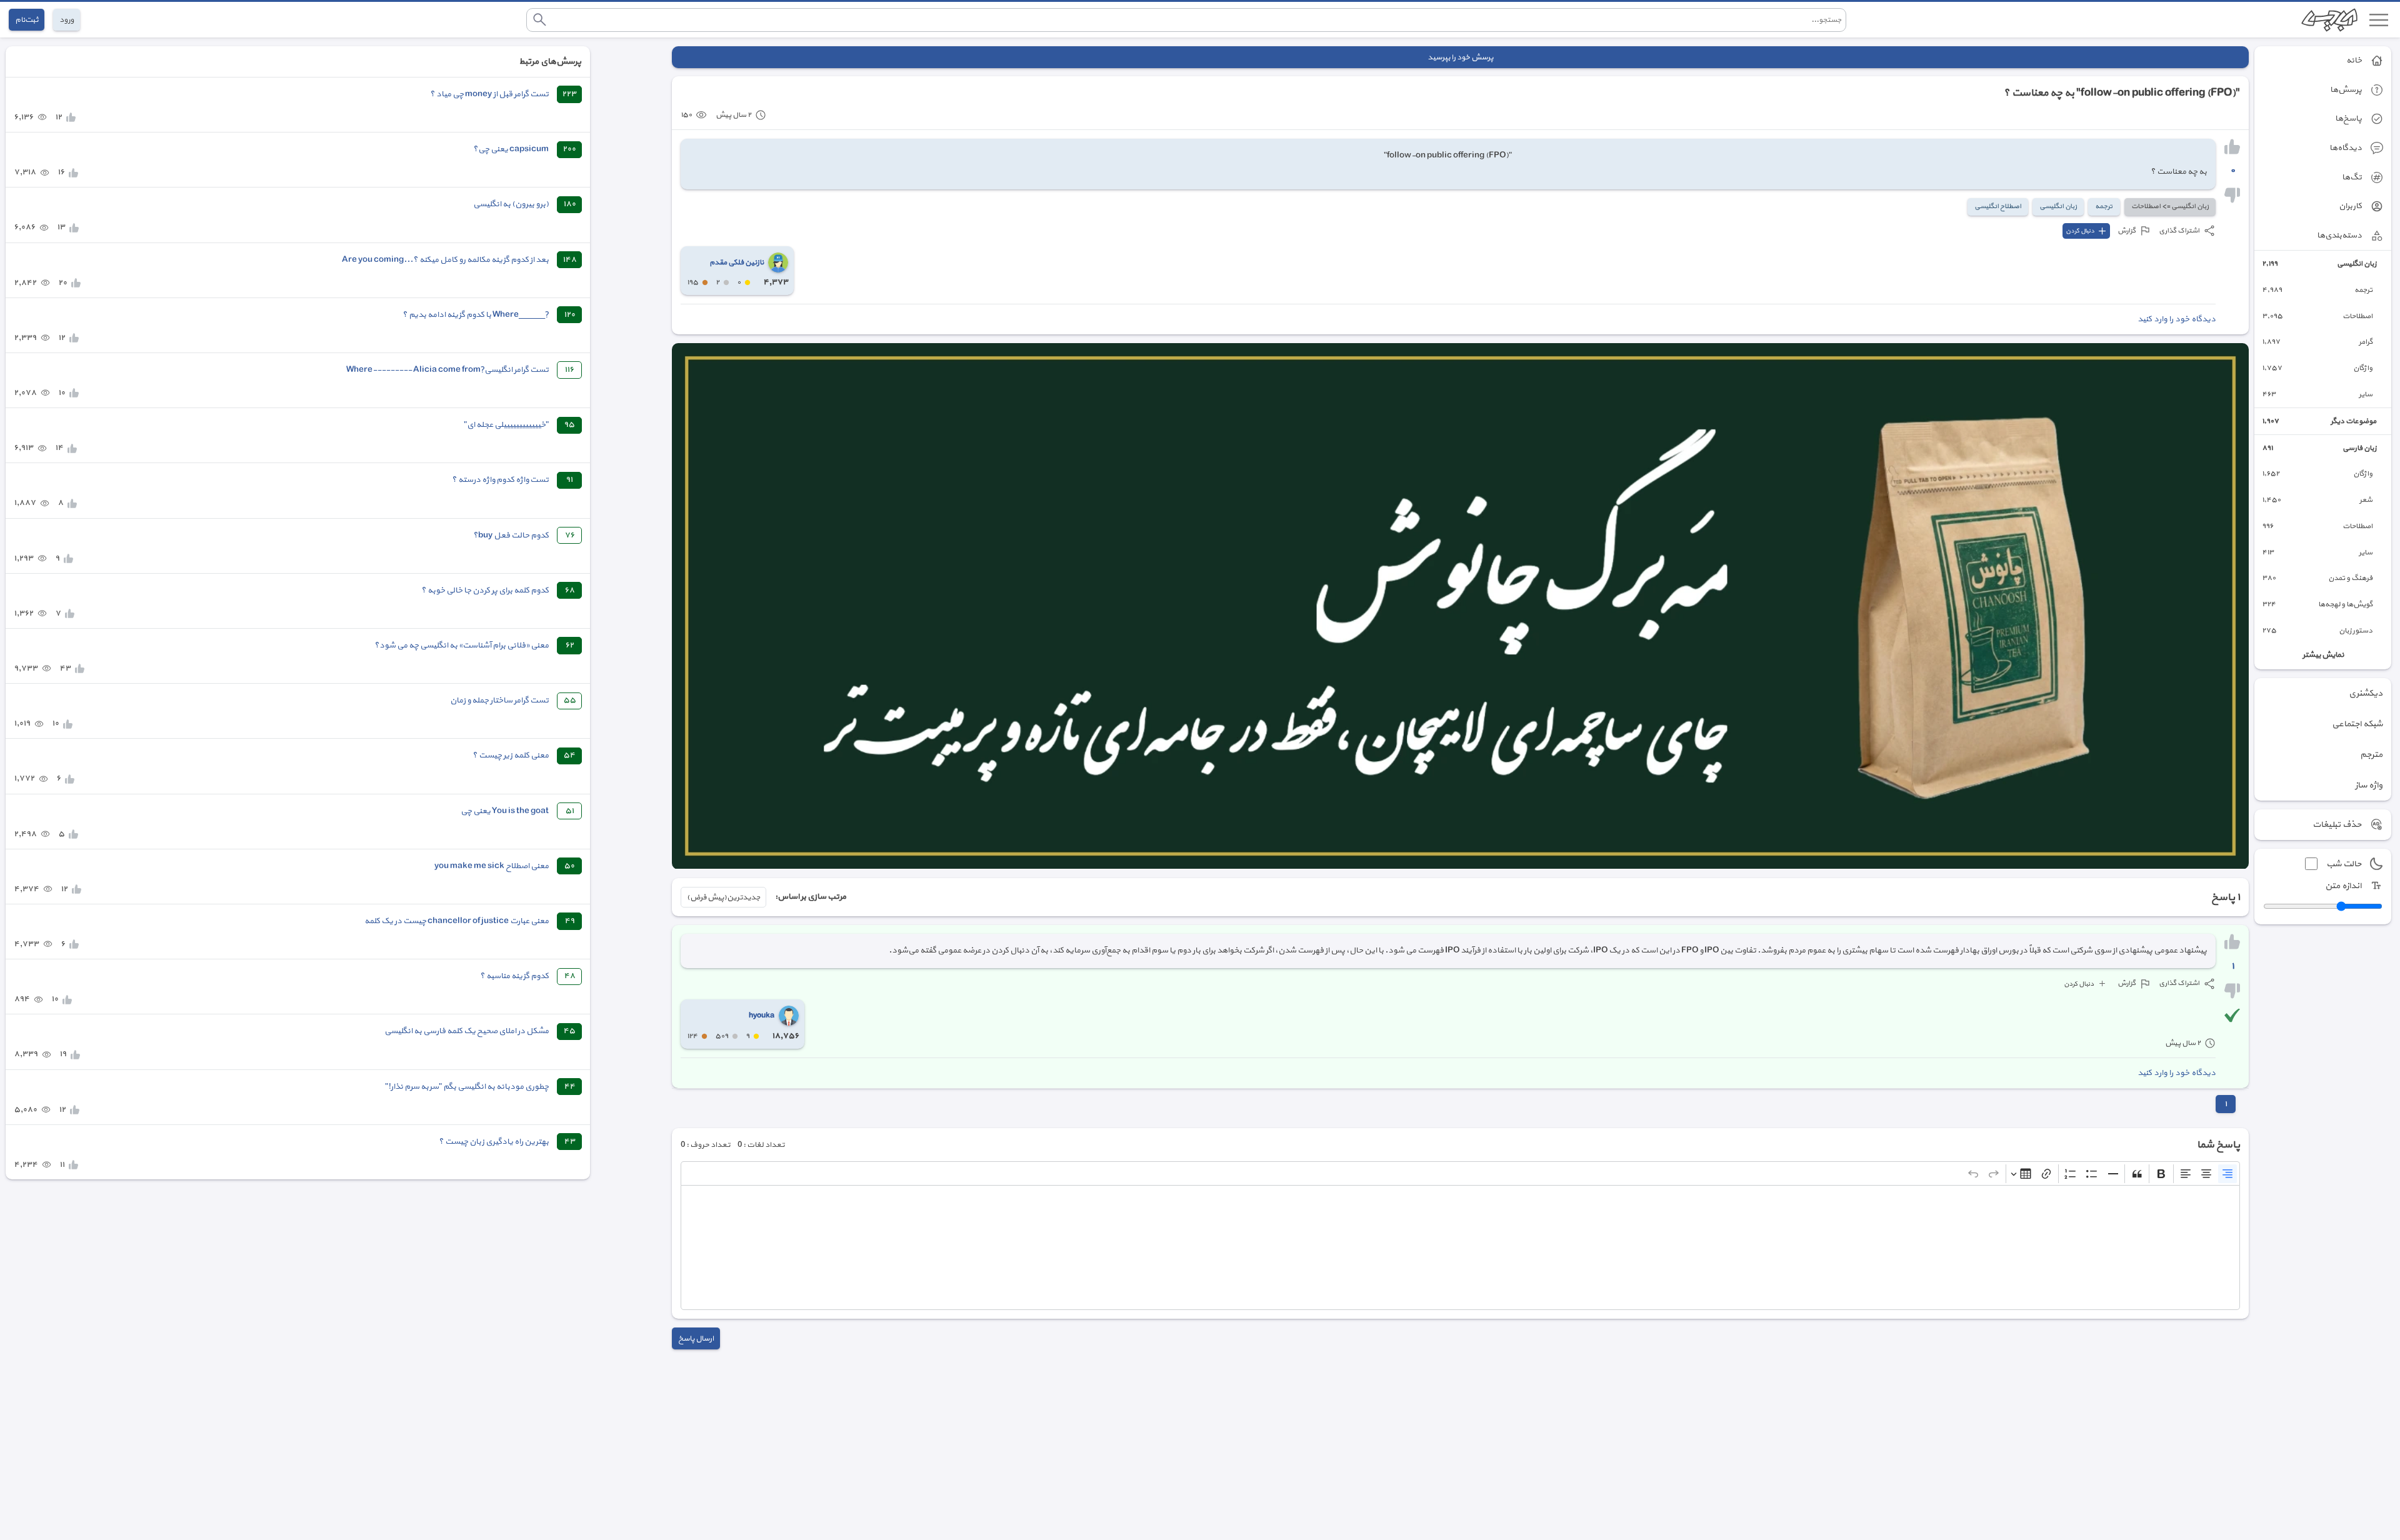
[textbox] (1460, 1247)
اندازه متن (2343, 886)
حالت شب (2344, 864)
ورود (67, 20)
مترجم (2371, 755)
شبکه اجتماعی (2357, 724)
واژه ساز (2369, 785)
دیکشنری (2366, 693)
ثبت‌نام (27, 20)
